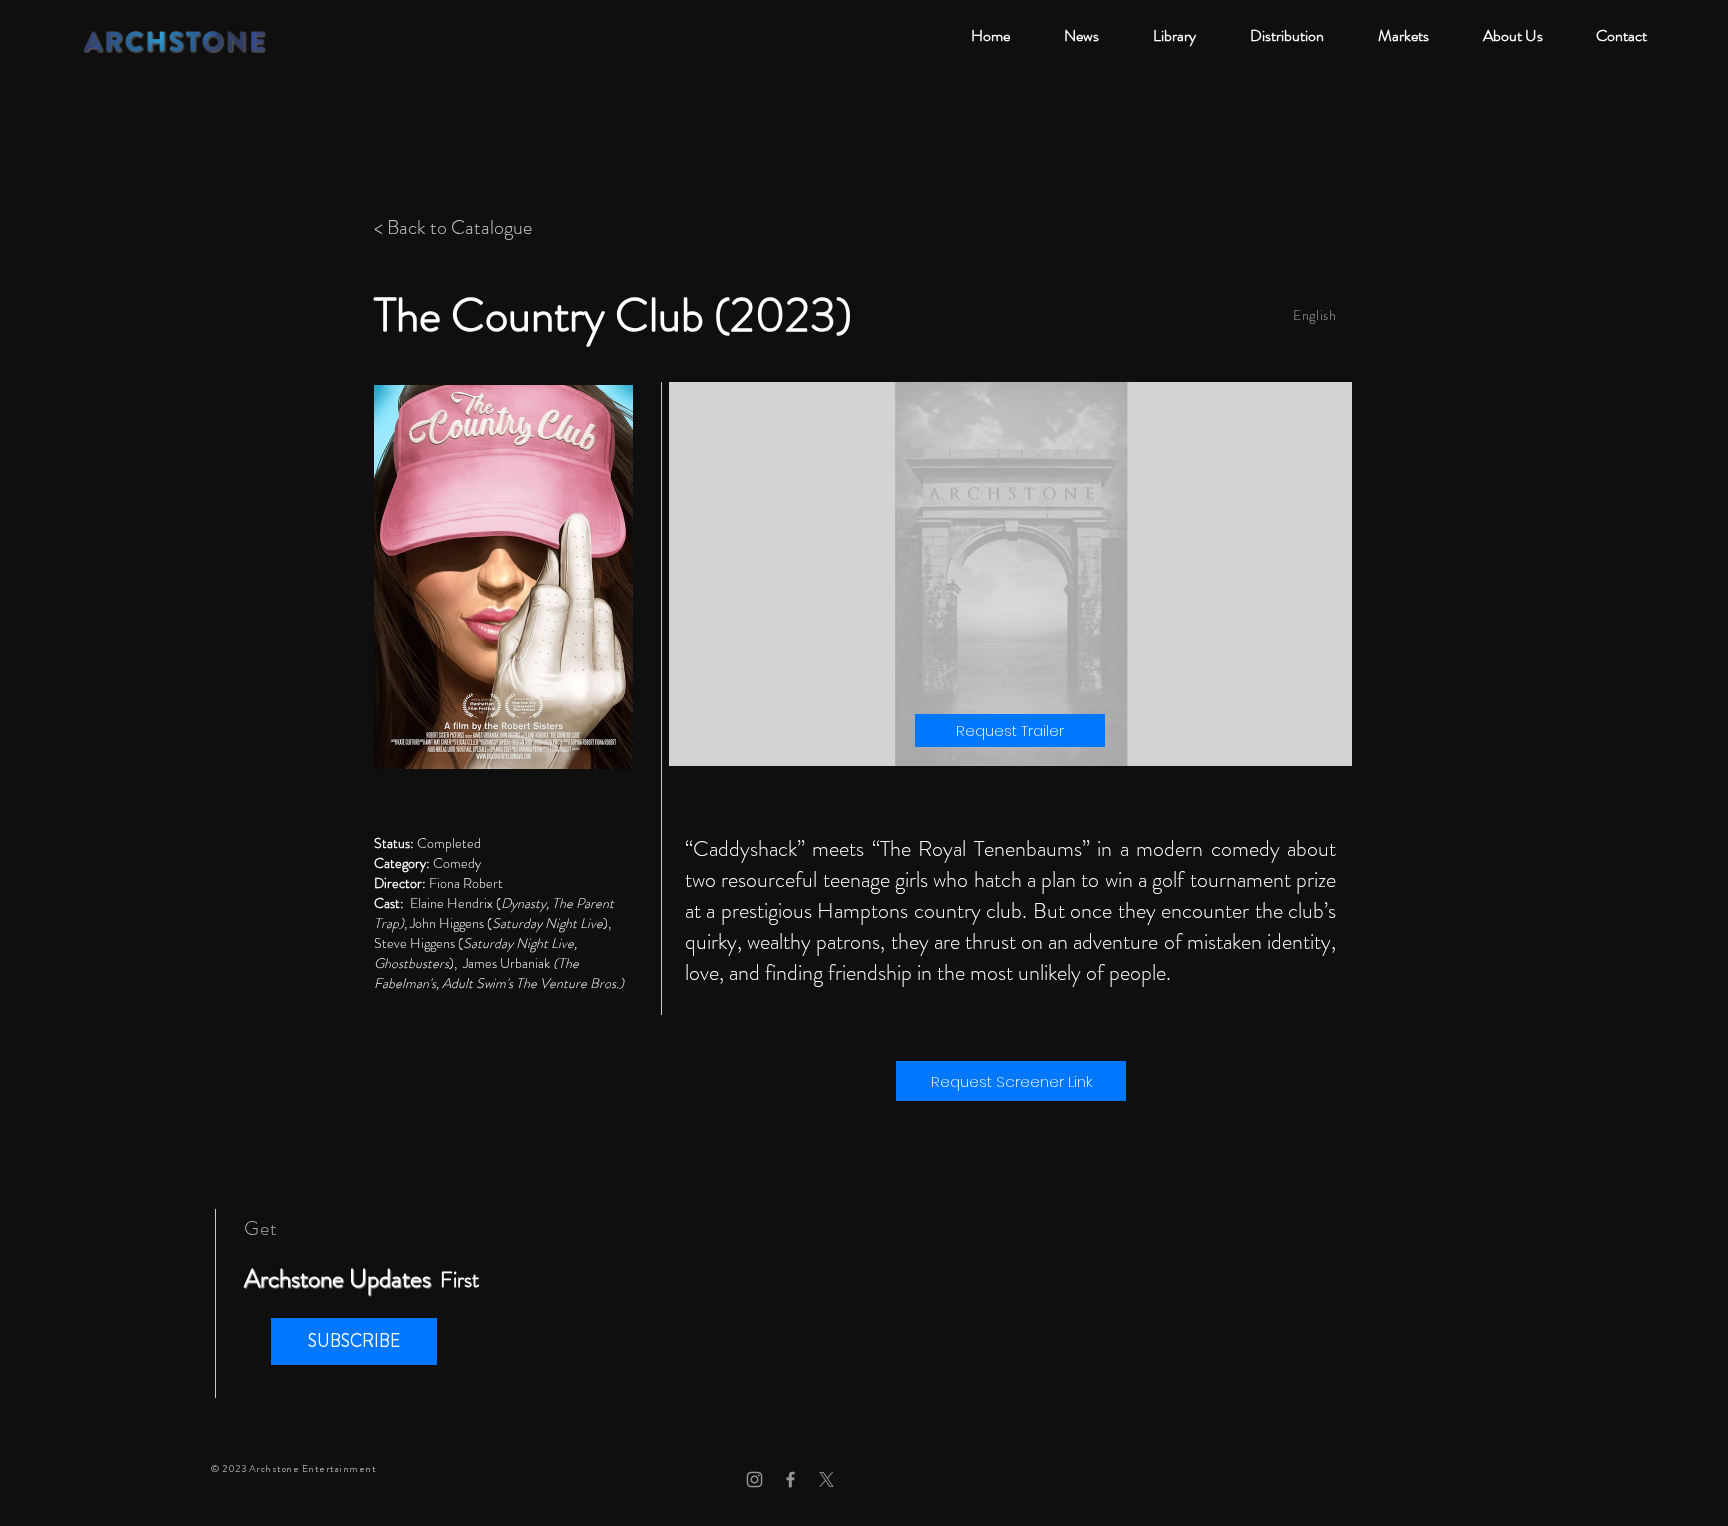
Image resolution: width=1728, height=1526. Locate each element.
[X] (826, 1479)
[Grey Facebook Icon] (790, 1479)
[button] (354, 1341)
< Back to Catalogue (453, 227)
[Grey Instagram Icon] (754, 1479)
